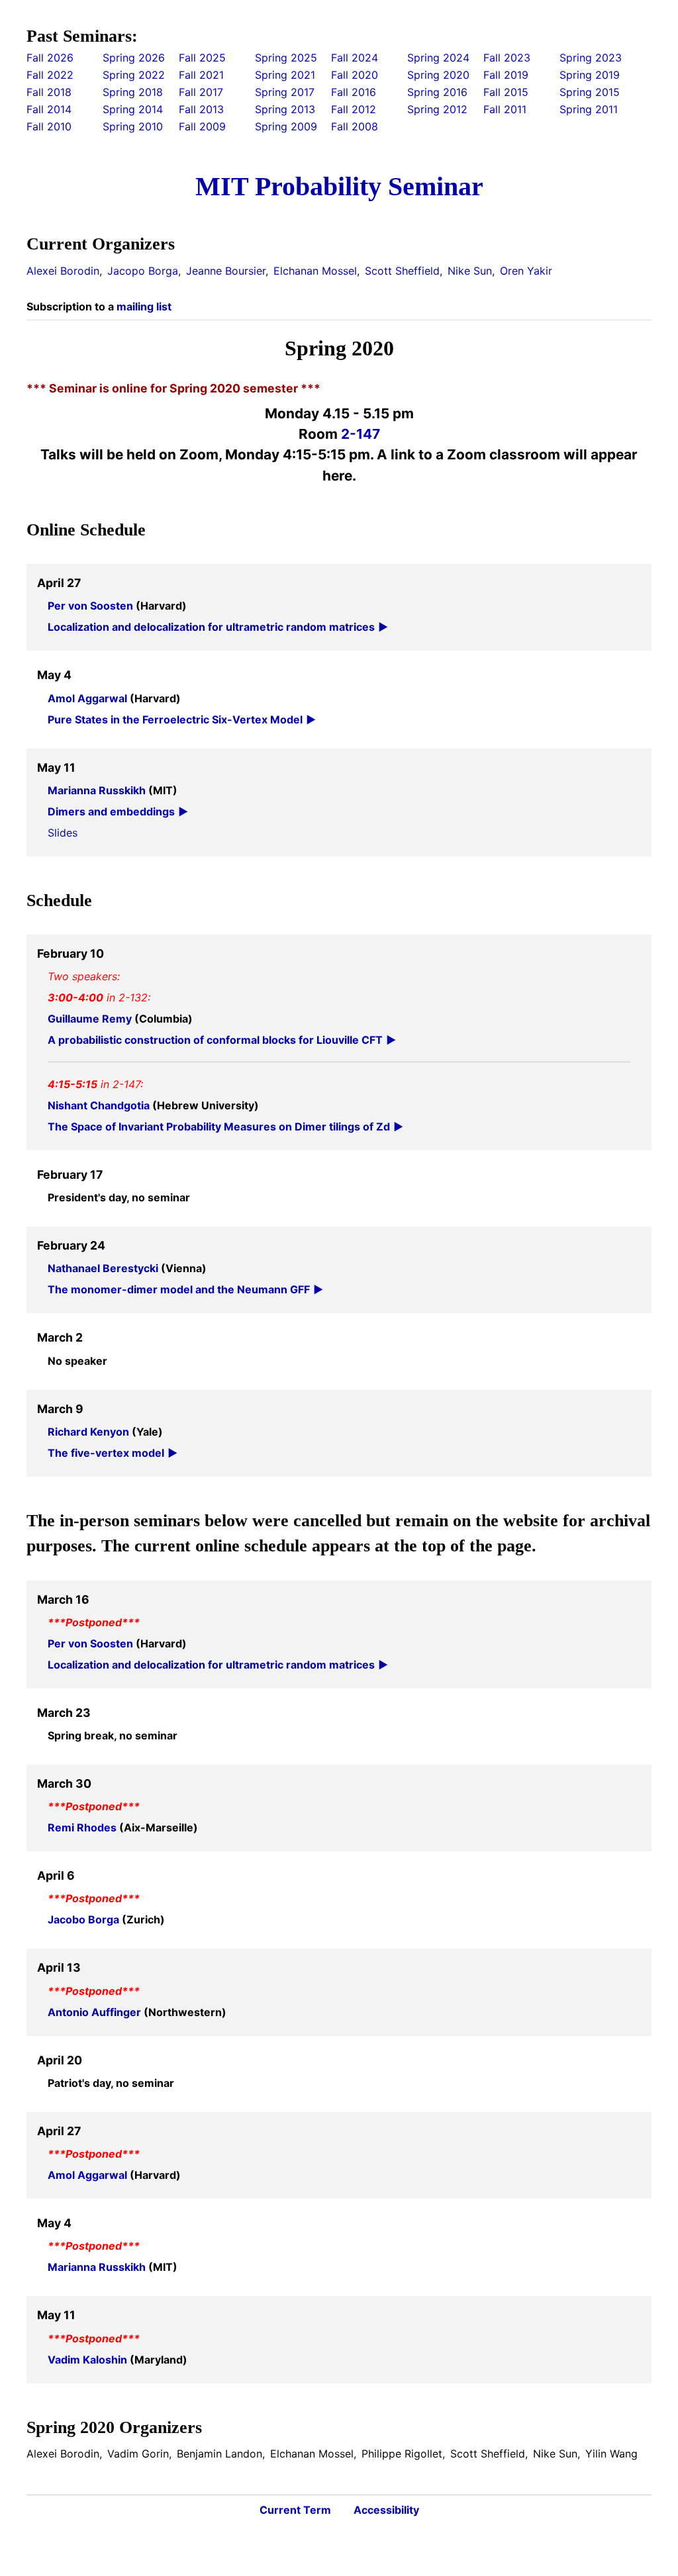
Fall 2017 (201, 92)
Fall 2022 (50, 75)
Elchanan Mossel (315, 271)
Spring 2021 (285, 75)
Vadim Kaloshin (89, 2360)
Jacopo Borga (143, 271)
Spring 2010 (133, 126)
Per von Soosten (92, 606)
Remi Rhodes (83, 1827)
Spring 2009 (286, 126)
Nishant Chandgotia (100, 1105)
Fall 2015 (506, 92)
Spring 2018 (133, 92)
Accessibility (386, 2510)
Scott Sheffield (402, 271)
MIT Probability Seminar (339, 186)
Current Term (295, 2510)
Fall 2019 (506, 75)
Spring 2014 (133, 109)
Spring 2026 (134, 58)
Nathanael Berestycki (104, 1268)
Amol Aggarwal (89, 698)
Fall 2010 (49, 126)
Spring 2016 (437, 92)
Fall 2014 (49, 109)
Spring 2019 (590, 75)
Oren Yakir (526, 271)
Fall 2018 (49, 92)
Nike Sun (470, 271)
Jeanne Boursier (226, 271)
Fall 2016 (354, 92)
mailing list (144, 306)
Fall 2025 (202, 58)
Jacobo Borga (85, 1919)
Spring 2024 (438, 58)
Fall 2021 (201, 75)
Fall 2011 (505, 109)
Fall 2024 (355, 58)
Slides (63, 833)
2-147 (361, 434)
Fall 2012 (354, 109)
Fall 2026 (50, 58)
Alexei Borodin (63, 271)
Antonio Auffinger (96, 2012)
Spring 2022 (134, 75)
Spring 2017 (285, 92)
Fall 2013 (201, 109)
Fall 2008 (355, 126)
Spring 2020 (438, 75)
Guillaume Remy (91, 1019)
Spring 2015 (590, 92)
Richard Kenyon (90, 1432)
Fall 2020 (355, 75)
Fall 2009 (202, 126)
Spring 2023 (591, 58)
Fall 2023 (507, 58)
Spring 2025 (286, 58)
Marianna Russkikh (98, 790)
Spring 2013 (285, 109)
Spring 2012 (437, 109)
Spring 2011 (589, 109)
